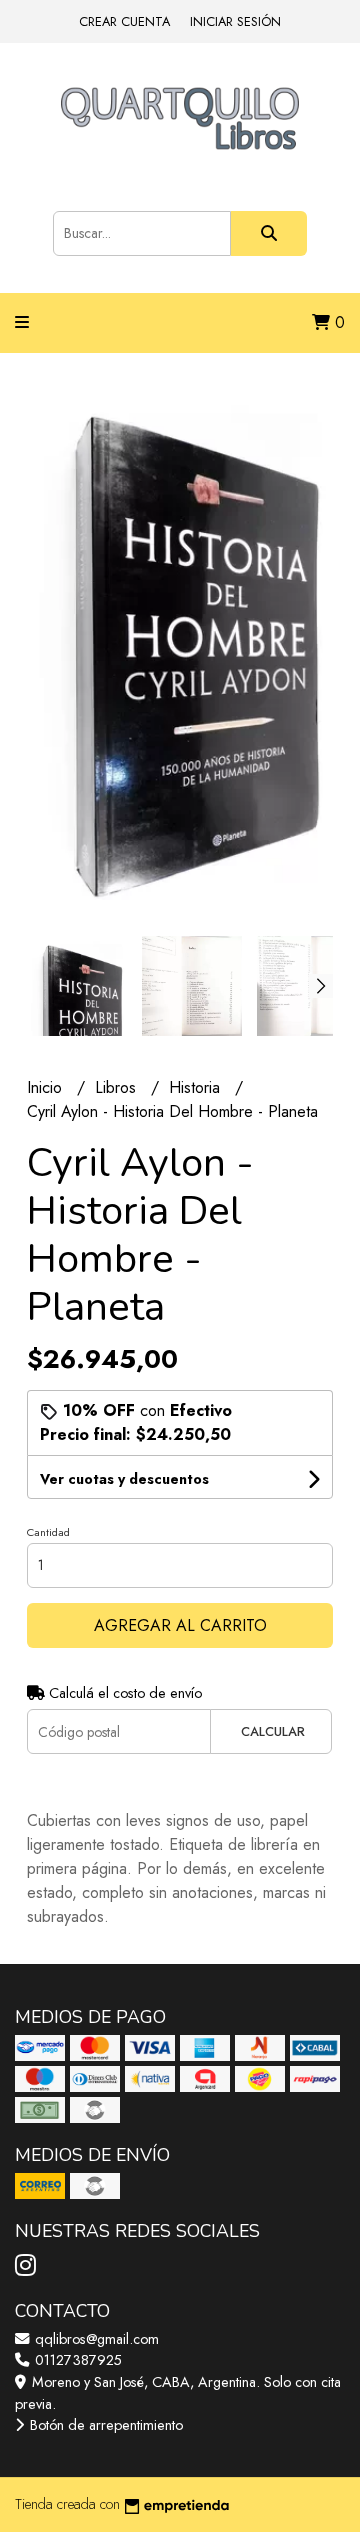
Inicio (47, 1087)
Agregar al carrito (180, 1625)
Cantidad (48, 1532)
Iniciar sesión (235, 21)
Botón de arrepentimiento (104, 2425)
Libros (118, 1087)
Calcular (273, 1731)
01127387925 (76, 2360)
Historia (197, 1087)
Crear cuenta (124, 21)
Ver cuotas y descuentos (124, 1479)
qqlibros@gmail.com (95, 2339)
